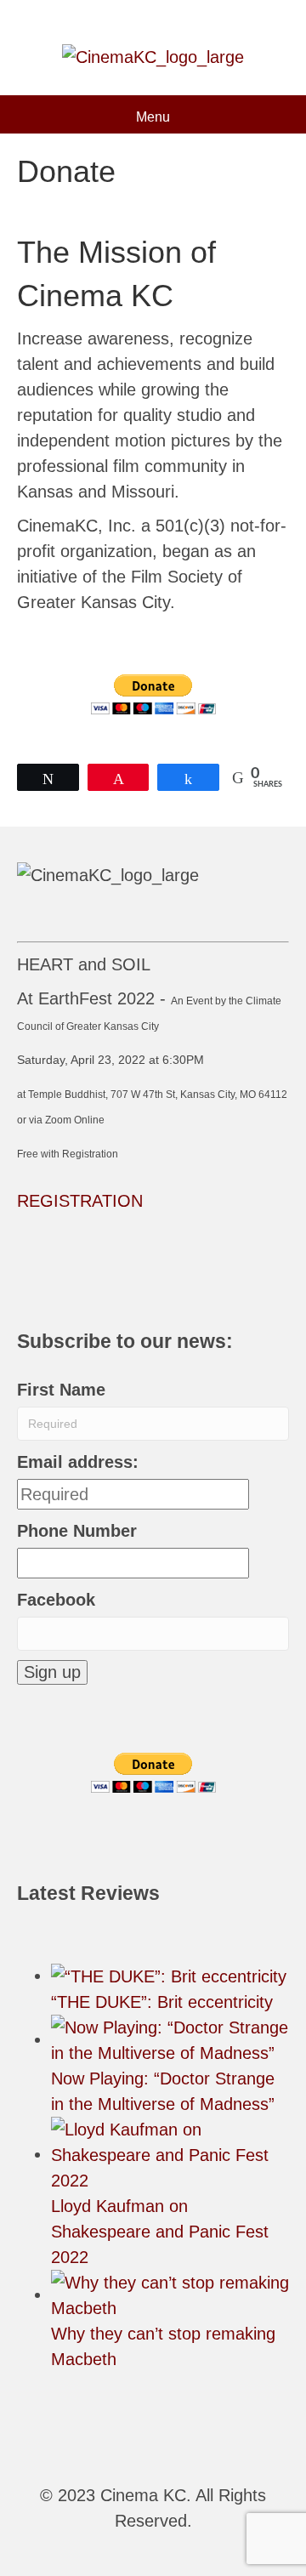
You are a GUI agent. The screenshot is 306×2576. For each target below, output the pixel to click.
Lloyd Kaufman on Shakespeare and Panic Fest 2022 (160, 2232)
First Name (61, 1390)
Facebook (56, 1600)
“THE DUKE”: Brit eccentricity (162, 2002)
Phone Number (77, 1531)
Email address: (78, 1462)
